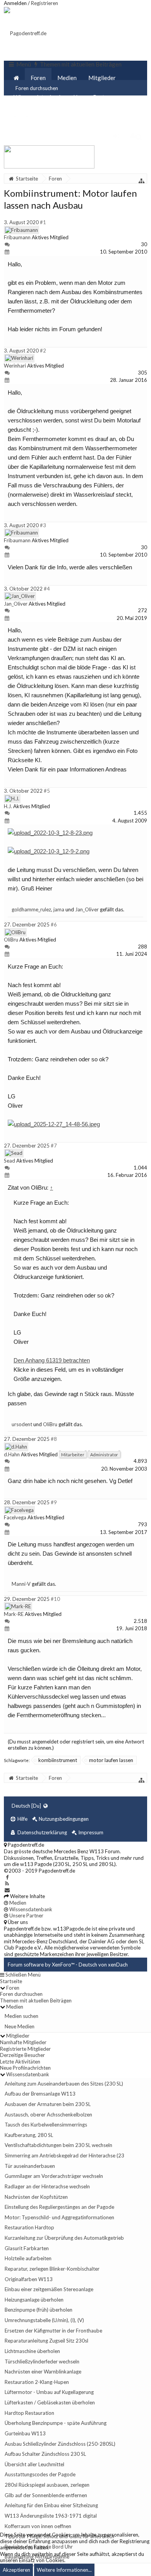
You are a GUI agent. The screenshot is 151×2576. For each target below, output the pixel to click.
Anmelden (15, 3)
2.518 (140, 1621)
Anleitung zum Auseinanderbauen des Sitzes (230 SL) (64, 2084)
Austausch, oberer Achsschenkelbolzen (48, 2115)
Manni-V (21, 1584)
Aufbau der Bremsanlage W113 (40, 2094)
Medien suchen (21, 2016)
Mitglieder (102, 78)
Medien (67, 78)
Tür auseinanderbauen (30, 2166)
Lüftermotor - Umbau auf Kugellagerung (49, 2392)
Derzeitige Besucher (22, 2055)
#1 (43, 222)
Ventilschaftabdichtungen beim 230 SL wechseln (58, 2145)
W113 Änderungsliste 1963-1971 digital (51, 2516)
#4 (47, 589)
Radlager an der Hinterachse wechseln (47, 2186)
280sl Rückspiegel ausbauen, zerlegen (47, 2485)
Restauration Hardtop (29, 2227)
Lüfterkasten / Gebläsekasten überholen (50, 2402)
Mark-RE (14, 1614)
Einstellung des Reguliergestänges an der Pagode (59, 2207)
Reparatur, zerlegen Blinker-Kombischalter (52, 2269)
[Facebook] (7, 1877)
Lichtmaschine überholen (32, 2351)
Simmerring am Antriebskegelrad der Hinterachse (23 (64, 2155)
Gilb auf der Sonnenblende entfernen (46, 2495)
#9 (54, 1502)
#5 (47, 791)
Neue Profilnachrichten (25, 2068)
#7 (54, 1146)
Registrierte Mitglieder (25, 2049)
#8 (54, 1439)
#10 (55, 1599)
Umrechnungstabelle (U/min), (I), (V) (44, 2320)
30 (144, 244)
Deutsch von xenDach (103, 1965)
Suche (21, 116)
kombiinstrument (58, 1760)
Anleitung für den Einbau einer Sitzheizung (51, 2505)
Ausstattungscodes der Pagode (40, 2474)
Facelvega (15, 1517)
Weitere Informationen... (64, 2570)
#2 (43, 351)
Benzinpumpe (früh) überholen (39, 2310)
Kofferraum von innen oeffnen (38, 2526)
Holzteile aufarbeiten (28, 2258)
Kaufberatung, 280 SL (29, 2135)
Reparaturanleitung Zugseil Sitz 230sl (46, 2341)
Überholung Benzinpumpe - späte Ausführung (56, 2423)
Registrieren (45, 3)
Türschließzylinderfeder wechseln (42, 2361)
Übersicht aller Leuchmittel (34, 2464)
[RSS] (7, 1883)
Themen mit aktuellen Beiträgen (36, 2001)
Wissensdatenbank (38, 97)
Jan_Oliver (16, 604)
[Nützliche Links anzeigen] (142, 181)
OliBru (11, 940)
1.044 (140, 1168)
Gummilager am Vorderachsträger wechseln (54, 2176)
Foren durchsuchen (21, 1994)
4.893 (140, 1461)
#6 (54, 924)
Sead (9, 1161)
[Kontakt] (7, 1890)
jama (59, 909)
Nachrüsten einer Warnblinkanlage (43, 2372)
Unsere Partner (93, 97)
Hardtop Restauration (29, 2413)
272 (142, 610)
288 (142, 947)
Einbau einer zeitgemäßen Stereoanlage (49, 2289)
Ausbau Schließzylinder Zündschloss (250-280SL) (60, 2444)
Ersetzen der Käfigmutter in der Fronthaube (53, 2331)
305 (142, 373)
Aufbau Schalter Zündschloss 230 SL (45, 2454)
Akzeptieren (16, 2570)
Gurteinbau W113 (25, 2433)
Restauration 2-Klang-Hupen (37, 2382)
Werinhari (15, 366)
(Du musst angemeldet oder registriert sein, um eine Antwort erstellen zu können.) (76, 1745)
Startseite (11, 1981)
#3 (43, 525)
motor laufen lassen (111, 1760)
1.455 (140, 813)
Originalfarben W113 (29, 2279)
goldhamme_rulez (31, 909)
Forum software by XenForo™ (42, 1965)
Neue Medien (20, 2026)
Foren (38, 78)
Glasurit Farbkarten (27, 2248)
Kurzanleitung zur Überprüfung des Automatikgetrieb (64, 2238)
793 (142, 1524)
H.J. (8, 806)
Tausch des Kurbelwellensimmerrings (46, 2125)
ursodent (22, 1424)
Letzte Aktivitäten (20, 2062)
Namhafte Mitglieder (23, 2042)
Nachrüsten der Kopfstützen (36, 2197)
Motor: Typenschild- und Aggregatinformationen (59, 2217)
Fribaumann (17, 237)
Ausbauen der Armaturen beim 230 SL (48, 2104)
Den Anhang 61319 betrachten (52, 1360)
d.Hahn (12, 1454)
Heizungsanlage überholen (34, 2300)
